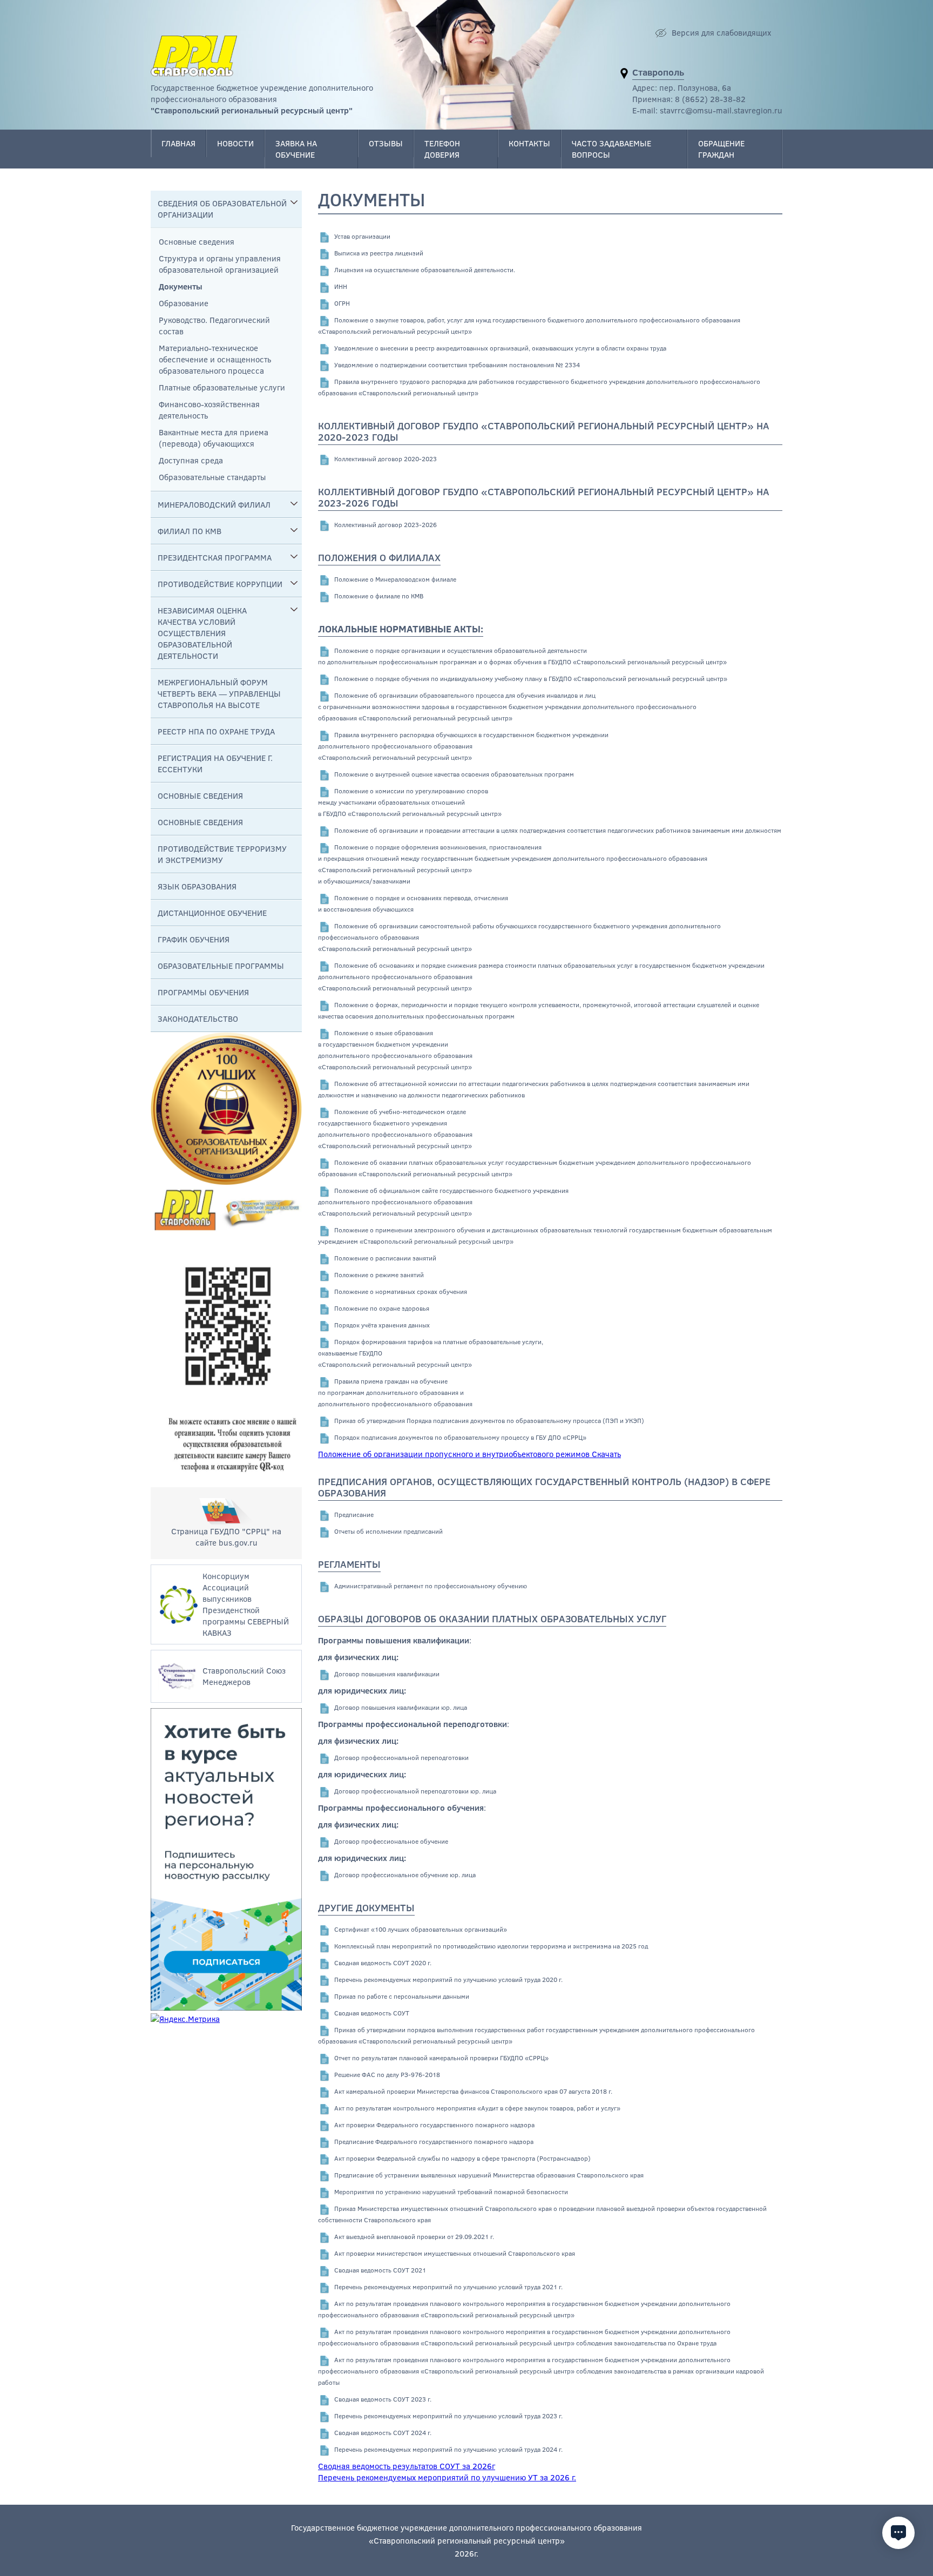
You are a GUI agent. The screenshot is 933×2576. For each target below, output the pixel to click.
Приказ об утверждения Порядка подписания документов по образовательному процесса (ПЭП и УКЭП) (489, 1420)
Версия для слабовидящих (721, 32)
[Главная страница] (194, 56)
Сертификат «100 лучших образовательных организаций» (421, 1929)
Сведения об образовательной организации (222, 209)
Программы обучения (203, 992)
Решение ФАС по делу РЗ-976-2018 (387, 2074)
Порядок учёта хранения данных (382, 1325)
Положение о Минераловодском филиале (395, 579)
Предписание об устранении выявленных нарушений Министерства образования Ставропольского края (489, 2175)
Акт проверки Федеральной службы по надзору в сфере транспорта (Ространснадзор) (462, 2158)
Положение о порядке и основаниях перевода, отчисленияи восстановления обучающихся (413, 903)
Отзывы (386, 143)
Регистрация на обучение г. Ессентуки (215, 763)
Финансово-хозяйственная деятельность (209, 410)
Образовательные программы (221, 966)
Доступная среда (191, 460)
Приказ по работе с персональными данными (402, 1996)
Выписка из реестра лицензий (379, 253)
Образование (184, 303)
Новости (235, 143)
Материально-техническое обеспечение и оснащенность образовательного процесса (215, 359)
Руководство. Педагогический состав (214, 325)
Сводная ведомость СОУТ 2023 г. (383, 2399)
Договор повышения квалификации (387, 1674)
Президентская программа (215, 557)
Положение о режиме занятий (379, 1274)
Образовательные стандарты (212, 477)
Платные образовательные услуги (222, 387)
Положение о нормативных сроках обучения (401, 1291)
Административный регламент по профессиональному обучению (431, 1586)
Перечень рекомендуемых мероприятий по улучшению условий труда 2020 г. (448, 1979)
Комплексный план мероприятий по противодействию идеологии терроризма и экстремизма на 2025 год (491, 1946)
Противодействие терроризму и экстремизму (222, 854)
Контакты (529, 143)
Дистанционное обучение (212, 913)
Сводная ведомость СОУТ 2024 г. (383, 2432)
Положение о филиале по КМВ (379, 596)
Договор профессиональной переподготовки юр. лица (415, 1791)
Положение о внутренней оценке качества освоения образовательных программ (454, 774)
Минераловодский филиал (214, 504)
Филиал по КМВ (190, 531)
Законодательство (198, 1019)
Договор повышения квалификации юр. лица (401, 1707)
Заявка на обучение (296, 149)
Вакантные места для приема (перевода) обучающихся (214, 438)
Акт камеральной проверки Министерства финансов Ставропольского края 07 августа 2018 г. (473, 2091)
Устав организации (362, 236)
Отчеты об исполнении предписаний (388, 1531)
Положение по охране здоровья (382, 1308)
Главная (178, 143)
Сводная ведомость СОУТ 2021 (380, 2270)
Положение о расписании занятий (385, 1258)
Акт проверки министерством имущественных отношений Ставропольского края (455, 2253)
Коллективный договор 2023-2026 (386, 524)
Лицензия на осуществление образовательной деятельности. (425, 269)
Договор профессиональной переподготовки (401, 1757)
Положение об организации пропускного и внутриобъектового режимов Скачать (469, 1454)
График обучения (194, 939)
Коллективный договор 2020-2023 (386, 458)
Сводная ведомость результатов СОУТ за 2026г (407, 2466)
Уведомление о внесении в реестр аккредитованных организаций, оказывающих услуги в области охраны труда (500, 348)
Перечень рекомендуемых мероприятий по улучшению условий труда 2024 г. (448, 2449)
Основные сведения (197, 241)
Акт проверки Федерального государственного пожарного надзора (434, 2125)
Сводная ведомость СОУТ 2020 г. (383, 1963)
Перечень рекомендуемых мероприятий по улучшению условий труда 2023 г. (448, 2416)
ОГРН (342, 303)
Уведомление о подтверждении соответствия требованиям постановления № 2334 (457, 365)
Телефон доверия (442, 149)
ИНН (341, 286)
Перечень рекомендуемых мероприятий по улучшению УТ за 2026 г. (447, 2477)
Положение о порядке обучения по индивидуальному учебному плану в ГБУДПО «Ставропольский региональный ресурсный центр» (531, 678)
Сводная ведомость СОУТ (372, 2013)
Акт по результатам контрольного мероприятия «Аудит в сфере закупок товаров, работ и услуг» (477, 2108)
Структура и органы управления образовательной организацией (220, 264)
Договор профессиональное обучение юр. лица (405, 1874)
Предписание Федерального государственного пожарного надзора (434, 2141)
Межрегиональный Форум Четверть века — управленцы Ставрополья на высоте (219, 693)
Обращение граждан (721, 149)
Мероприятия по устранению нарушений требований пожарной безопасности (451, 2191)
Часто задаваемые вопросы (611, 149)
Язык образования (197, 886)
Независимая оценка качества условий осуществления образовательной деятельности (202, 633)
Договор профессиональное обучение (391, 1841)
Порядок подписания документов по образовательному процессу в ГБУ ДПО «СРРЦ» (460, 1437)
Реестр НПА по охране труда (216, 731)
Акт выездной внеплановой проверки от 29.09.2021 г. (414, 2236)
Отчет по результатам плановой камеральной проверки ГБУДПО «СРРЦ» (441, 2058)
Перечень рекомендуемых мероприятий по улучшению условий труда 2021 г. (448, 2287)
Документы (181, 286)
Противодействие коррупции (220, 584)
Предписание (354, 1514)
